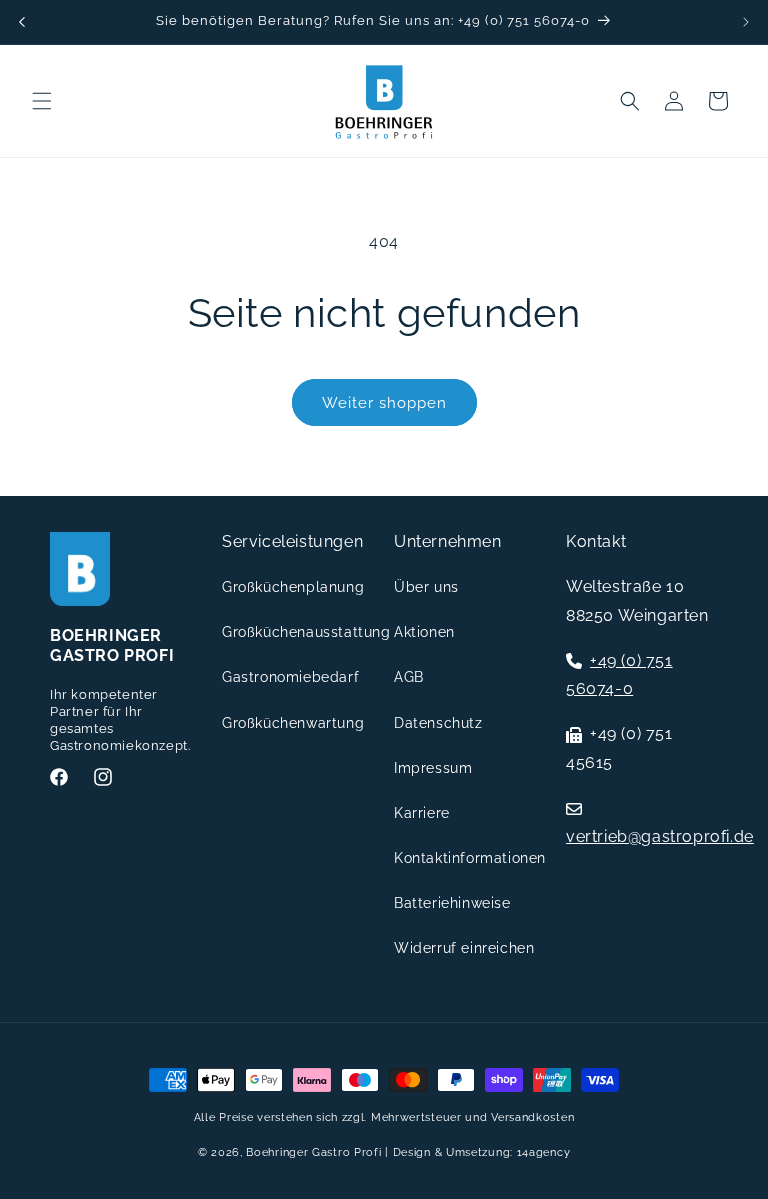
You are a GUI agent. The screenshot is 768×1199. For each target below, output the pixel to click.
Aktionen (424, 632)
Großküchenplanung (293, 587)
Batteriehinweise (452, 903)
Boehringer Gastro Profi (313, 1152)
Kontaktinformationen (470, 858)
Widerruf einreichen (464, 948)
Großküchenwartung (293, 723)
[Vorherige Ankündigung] (22, 22)
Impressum (433, 768)
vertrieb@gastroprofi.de (660, 836)
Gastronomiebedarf (290, 677)
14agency (544, 1152)
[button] (42, 101)
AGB (409, 677)
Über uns (426, 587)
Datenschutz (438, 723)
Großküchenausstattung (306, 632)
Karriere (422, 813)
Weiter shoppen (384, 403)
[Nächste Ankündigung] (746, 22)
